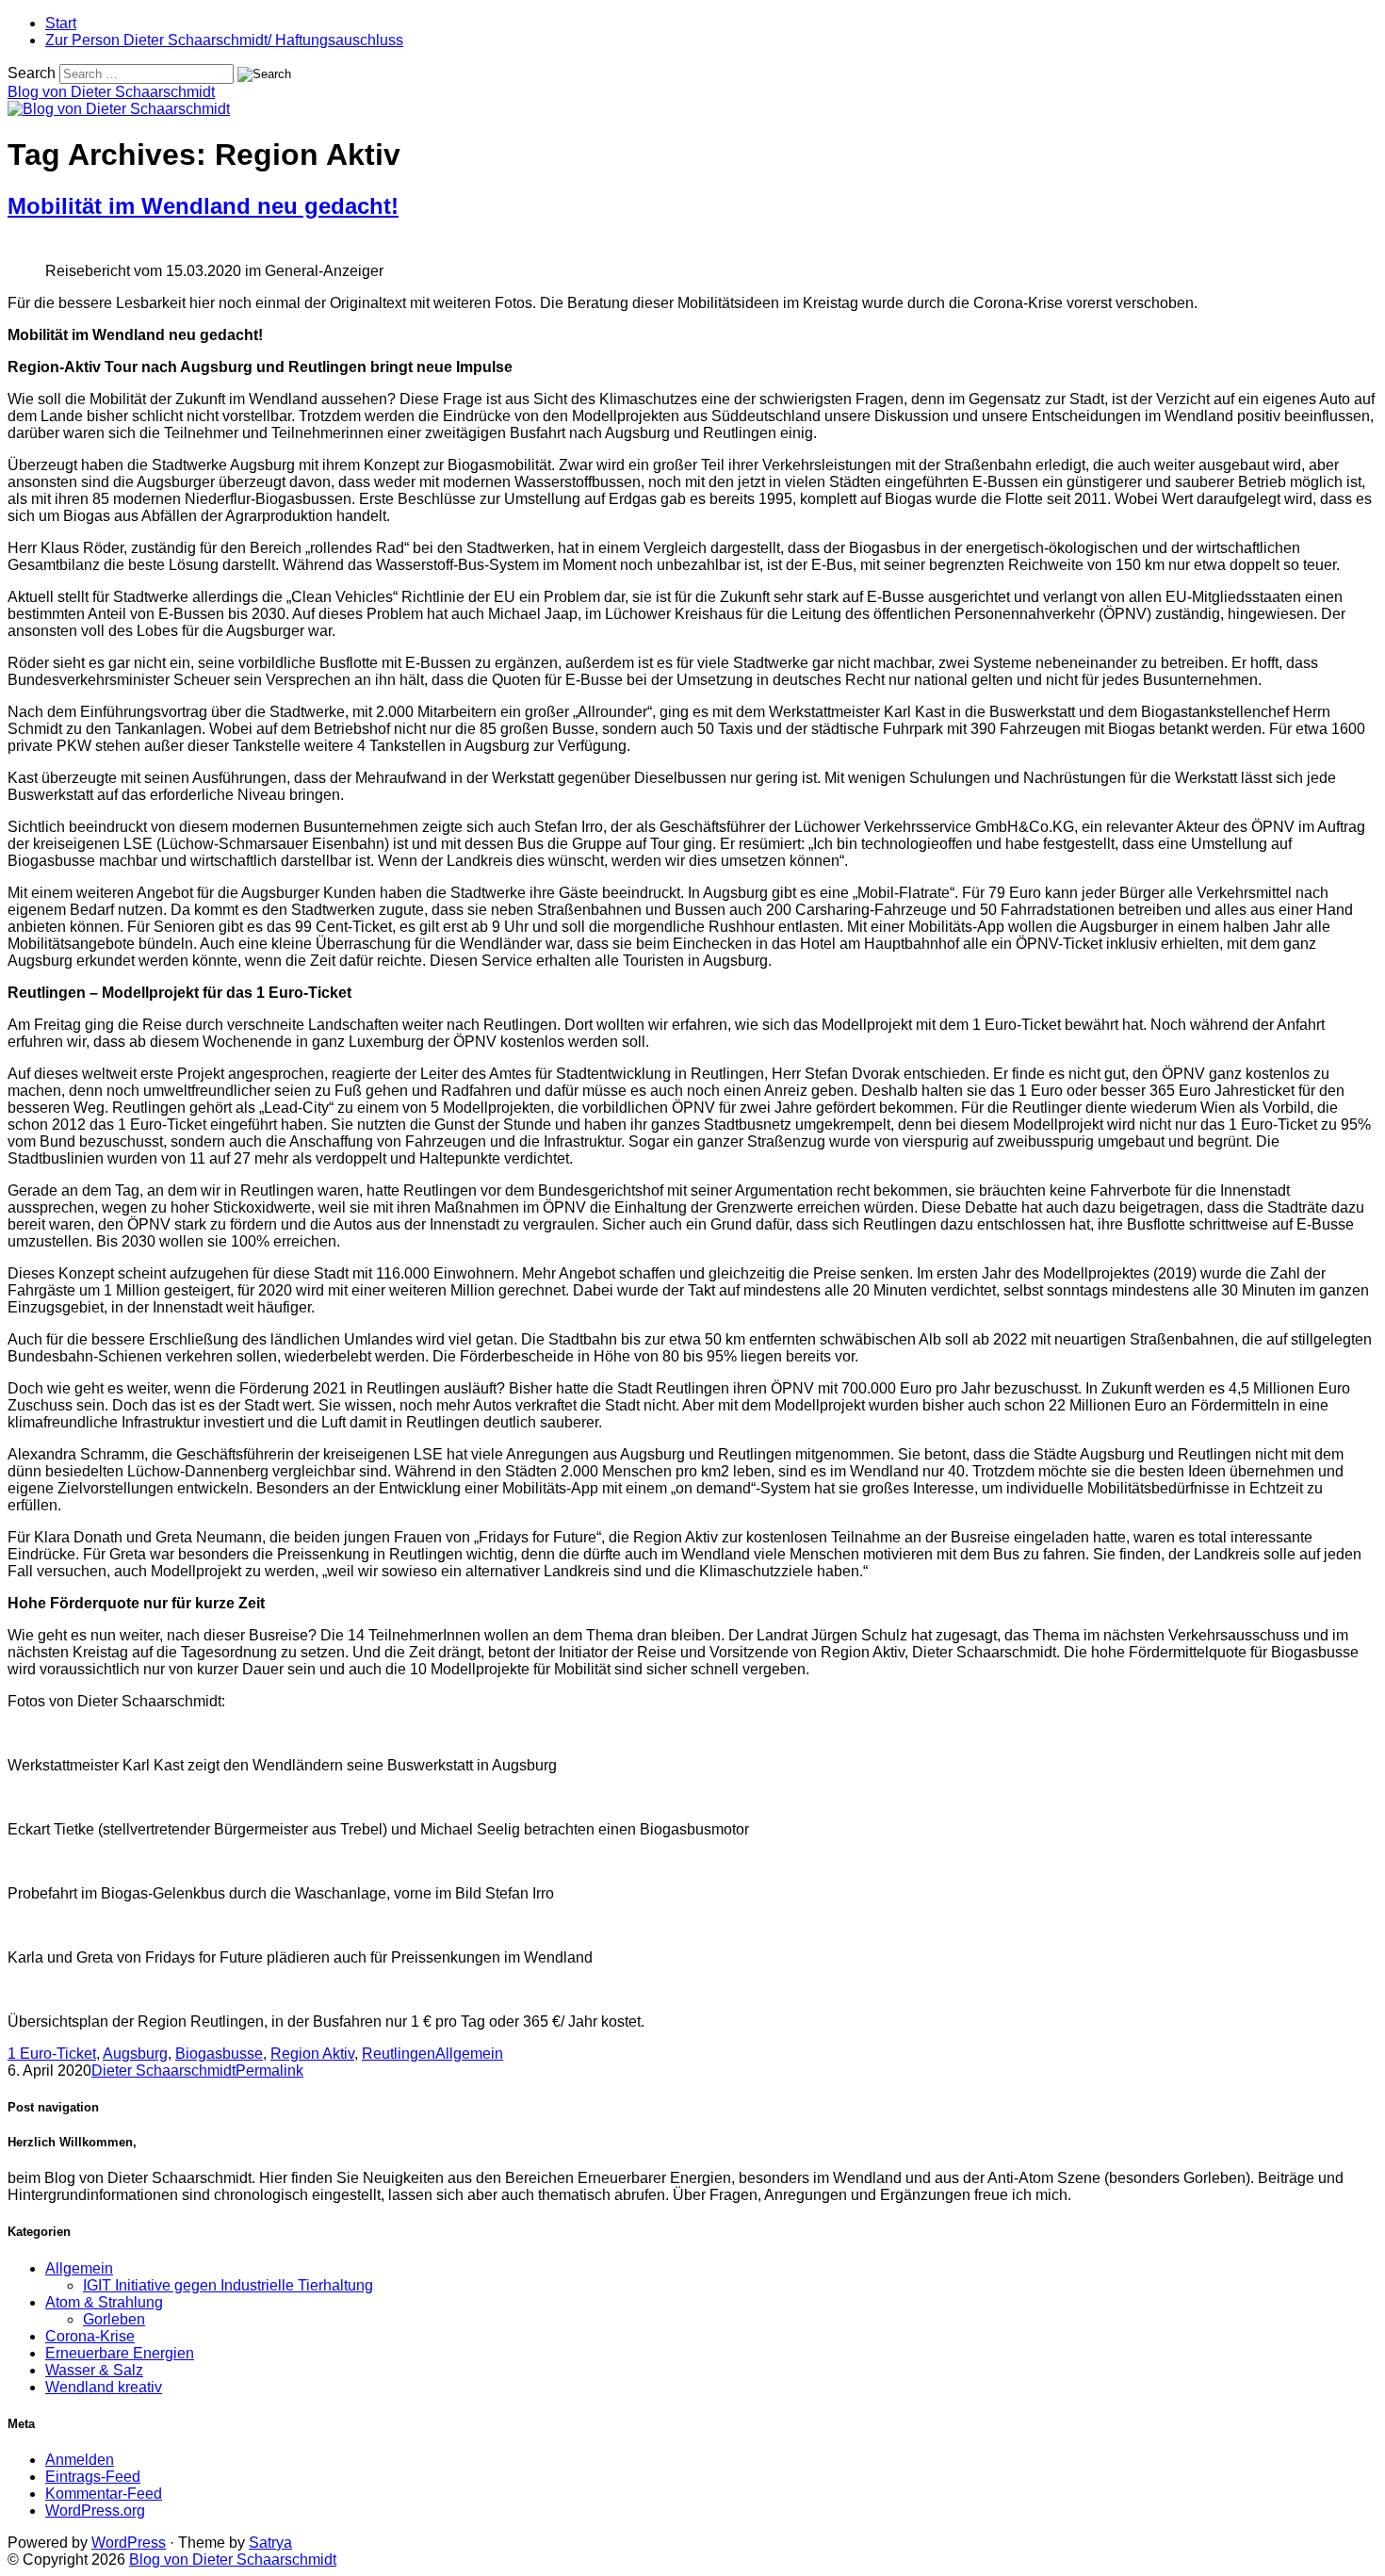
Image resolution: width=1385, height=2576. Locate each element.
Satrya (270, 2543)
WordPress (129, 2543)
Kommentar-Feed (104, 2494)
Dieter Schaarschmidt (163, 2071)
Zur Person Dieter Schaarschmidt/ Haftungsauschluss (224, 40)
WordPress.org (95, 2511)
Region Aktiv (312, 2054)
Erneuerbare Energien (120, 2353)
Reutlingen (399, 2054)
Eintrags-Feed (93, 2477)
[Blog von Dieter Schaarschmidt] (119, 109)
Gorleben (114, 2319)
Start (61, 23)
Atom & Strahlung (104, 2302)
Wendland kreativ (104, 2387)
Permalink (269, 2071)
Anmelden (80, 2460)
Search (32, 73)
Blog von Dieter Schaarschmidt (111, 92)
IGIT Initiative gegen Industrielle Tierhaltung (228, 2285)
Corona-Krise (90, 2336)
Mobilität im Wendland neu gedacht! (203, 206)
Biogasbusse (219, 2054)
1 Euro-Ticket (52, 2054)
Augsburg (135, 2054)
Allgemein (469, 2054)
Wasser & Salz (94, 2370)
